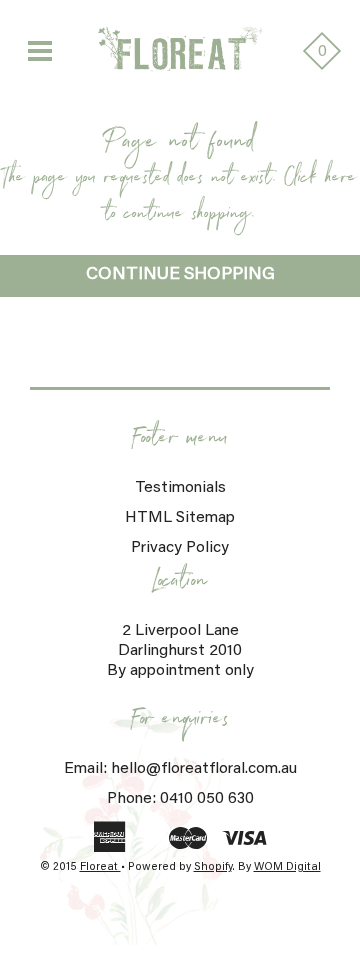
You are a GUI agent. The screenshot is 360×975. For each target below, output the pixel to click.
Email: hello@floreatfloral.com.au (180, 769)
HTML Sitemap (180, 518)
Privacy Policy (180, 548)
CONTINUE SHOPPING (180, 275)
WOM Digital (287, 867)
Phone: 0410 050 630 (180, 799)
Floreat (100, 867)
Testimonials (180, 488)
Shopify (213, 867)
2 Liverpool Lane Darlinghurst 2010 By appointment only (180, 651)
